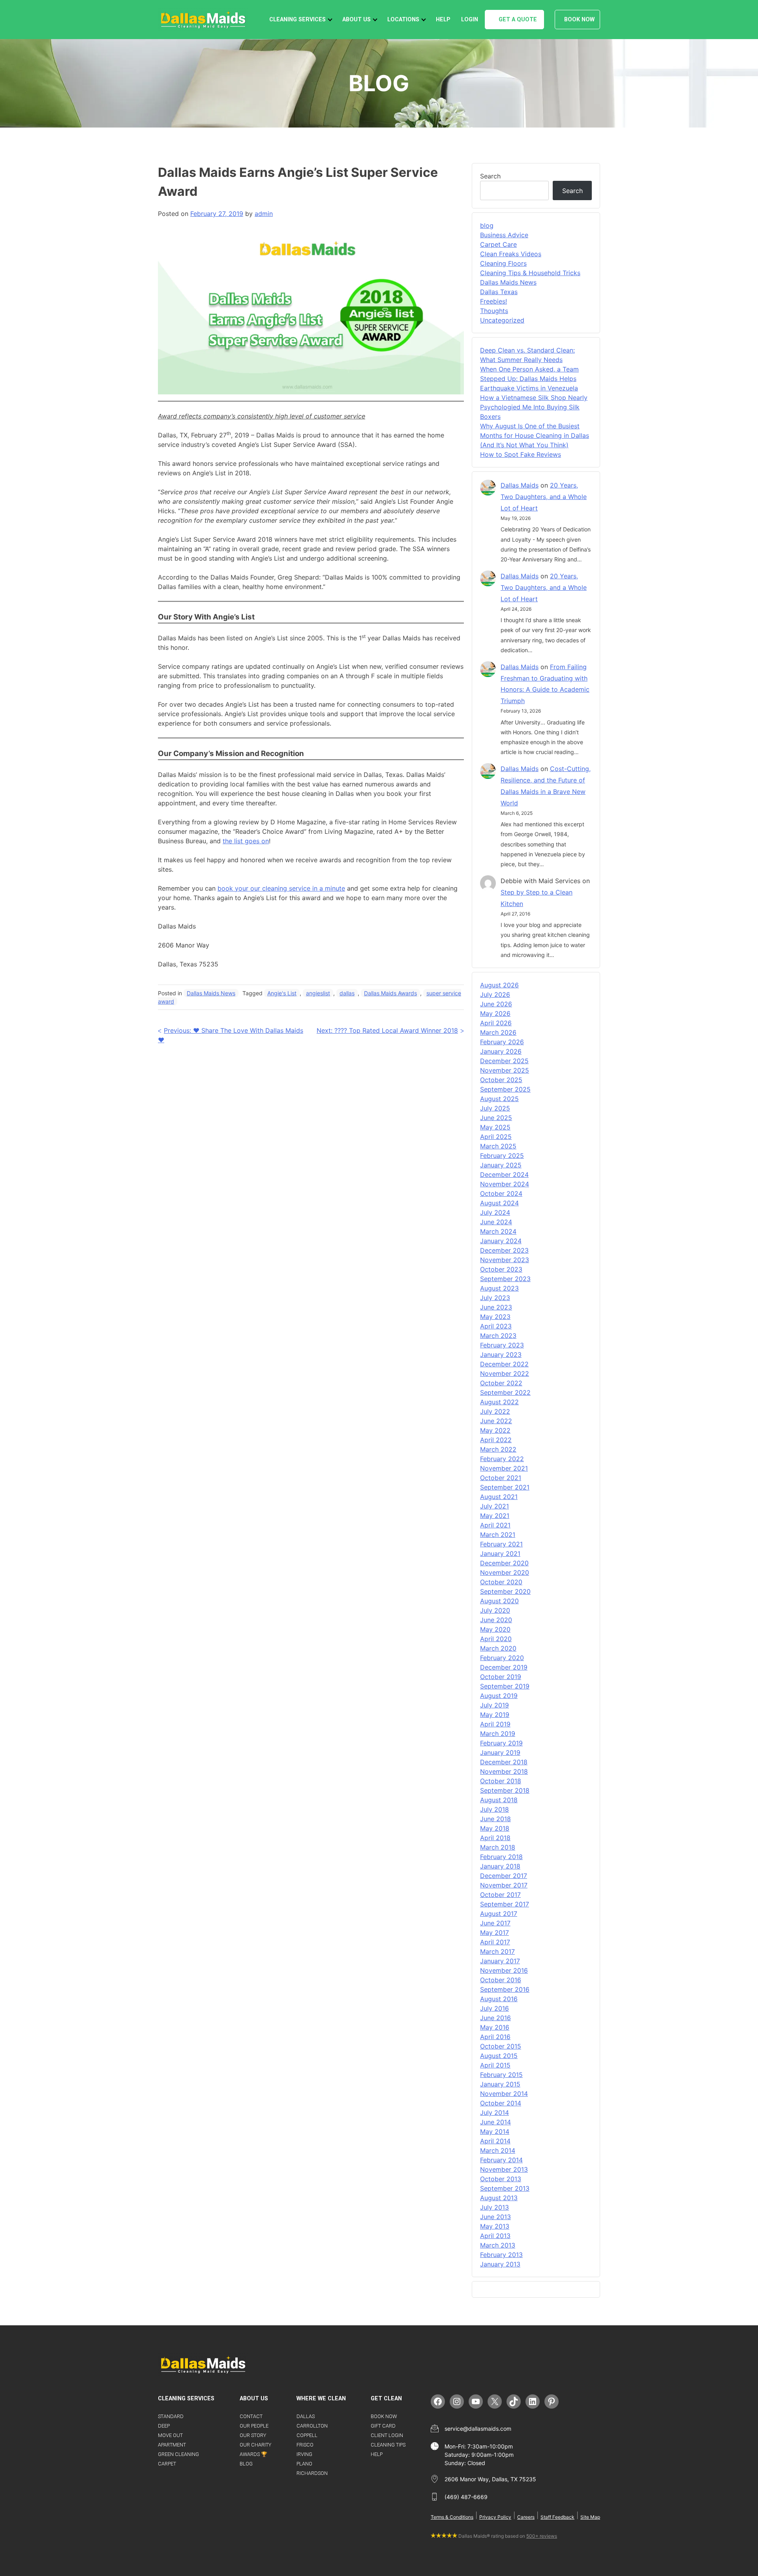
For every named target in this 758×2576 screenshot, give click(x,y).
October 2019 (501, 1677)
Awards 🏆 (253, 2454)
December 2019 (504, 1667)
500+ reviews (542, 2536)
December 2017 (504, 1876)
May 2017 (494, 1932)
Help (443, 20)
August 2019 (499, 1696)
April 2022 (496, 1440)
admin (264, 214)
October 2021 (501, 1478)
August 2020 (499, 1601)
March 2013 (498, 2245)
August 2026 (499, 985)
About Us (356, 20)
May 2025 (495, 1127)
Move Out (170, 2435)
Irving (304, 2454)
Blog (246, 2464)
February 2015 (501, 2075)
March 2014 (498, 2150)
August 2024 (499, 1203)
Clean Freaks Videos (511, 254)
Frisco (305, 2445)
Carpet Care (498, 244)
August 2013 (499, 2198)
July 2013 (494, 2207)
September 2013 (505, 2188)
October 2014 (501, 2103)
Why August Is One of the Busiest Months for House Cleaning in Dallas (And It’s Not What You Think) (535, 435)
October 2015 (501, 2046)
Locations (403, 20)
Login (470, 20)
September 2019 (505, 1686)
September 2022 (505, 1392)
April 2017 (495, 1942)
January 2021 (500, 1553)
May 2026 (495, 1013)
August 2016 (499, 1999)
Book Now (579, 20)
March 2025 (498, 1146)
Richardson (312, 2473)
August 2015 (499, 2056)
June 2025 (496, 1118)
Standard (171, 2416)
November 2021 (504, 1468)
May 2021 (495, 1516)
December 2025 (504, 1061)
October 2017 (500, 1895)
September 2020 (505, 1591)
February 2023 (502, 1345)
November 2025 (505, 1070)
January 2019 (500, 1752)
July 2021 (494, 1506)
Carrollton (312, 2426)
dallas (347, 993)
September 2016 (505, 1989)
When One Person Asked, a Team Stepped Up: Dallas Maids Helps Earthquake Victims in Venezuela (529, 379)
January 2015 (500, 2084)
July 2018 (494, 1809)
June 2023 (496, 1307)
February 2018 (501, 1857)
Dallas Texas (499, 292)
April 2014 (495, 2141)
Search (490, 176)
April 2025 (496, 1137)
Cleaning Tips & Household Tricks (530, 273)
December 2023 (504, 1250)
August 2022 (499, 1402)
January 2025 (501, 1165)
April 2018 (495, 1838)
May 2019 (495, 1715)
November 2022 (505, 1373)
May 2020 (495, 1629)
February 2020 (502, 1658)
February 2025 (502, 1156)
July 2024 (495, 1212)
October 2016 (501, 1980)
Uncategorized (502, 320)
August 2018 (499, 1800)
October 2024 (501, 1193)
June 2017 (495, 1923)
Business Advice (504, 235)
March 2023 (498, 1336)
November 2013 (504, 2169)
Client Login (387, 2435)
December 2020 (504, 1563)
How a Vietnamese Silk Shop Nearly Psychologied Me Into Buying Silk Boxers (534, 407)
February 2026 (502, 1042)
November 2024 (505, 1184)
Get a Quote (518, 20)
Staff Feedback (557, 2517)
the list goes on (246, 841)
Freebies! (493, 301)
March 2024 (498, 1231)
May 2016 (495, 2027)
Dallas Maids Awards (390, 993)
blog (487, 225)
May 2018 (495, 1828)
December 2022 (504, 1364)
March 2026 (498, 1032)
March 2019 (498, 1734)
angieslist (318, 993)
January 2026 (501, 1051)
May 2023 (495, 1317)
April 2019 (495, 1724)
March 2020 (498, 1648)
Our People (254, 2426)
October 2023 (501, 1269)
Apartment (172, 2445)
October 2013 (501, 2179)
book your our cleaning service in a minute (281, 888)
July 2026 (495, 994)
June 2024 (496, 1222)
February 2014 (501, 2160)
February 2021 (501, 1544)
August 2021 (499, 1497)
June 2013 (495, 2217)
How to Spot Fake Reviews (521, 454)
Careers (526, 2517)
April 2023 (496, 1326)
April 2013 (495, 2236)
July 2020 (495, 1610)
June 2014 (495, 2122)
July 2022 (495, 1411)
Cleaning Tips (388, 2445)
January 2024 (501, 1241)
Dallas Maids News (211, 993)
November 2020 (505, 1572)
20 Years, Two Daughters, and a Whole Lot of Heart (544, 497)
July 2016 (494, 2008)
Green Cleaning (178, 2454)
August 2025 (499, 1099)
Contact (251, 2416)
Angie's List (282, 993)
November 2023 (505, 1260)
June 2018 (495, 1819)
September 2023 (505, 1279)
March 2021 (498, 1535)
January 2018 (500, 1866)
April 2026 (496, 1023)
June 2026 (496, 1004)
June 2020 (496, 1620)
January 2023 (501, 1355)
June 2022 (496, 1421)
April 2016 (495, 2037)
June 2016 (495, 2018)
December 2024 (504, 1174)
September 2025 (505, 1089)
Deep (164, 2426)
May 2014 (495, 2131)
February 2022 (502, 1459)
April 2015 (495, 2065)
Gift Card (383, 2426)
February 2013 (501, 2255)
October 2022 (501, 1383)
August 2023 (499, 1288)
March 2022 (498, 1449)
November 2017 (504, 1885)
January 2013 (500, 2264)
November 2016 (504, 1970)
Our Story (253, 2435)
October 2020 (501, 1582)
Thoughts (494, 311)
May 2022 (495, 1430)
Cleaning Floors (503, 263)
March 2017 (497, 1951)
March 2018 (498, 1847)
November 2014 (504, 2094)
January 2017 (500, 1961)
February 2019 (501, 1743)
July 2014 (494, 2113)
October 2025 (501, 1080)
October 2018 (501, 1781)
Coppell (307, 2435)
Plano (304, 2464)
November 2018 (504, 1771)
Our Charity (255, 2445)
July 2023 (495, 1298)
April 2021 (495, 1525)
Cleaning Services (297, 20)
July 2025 (495, 1108)
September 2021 (505, 1487)
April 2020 (496, 1639)
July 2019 (494, 1705)
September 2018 (505, 1790)
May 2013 (495, 2226)
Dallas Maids (520, 485)
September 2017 (505, 1904)
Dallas (306, 2416)
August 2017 (499, 1914)
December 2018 (504, 1762)
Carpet (167, 2464)
